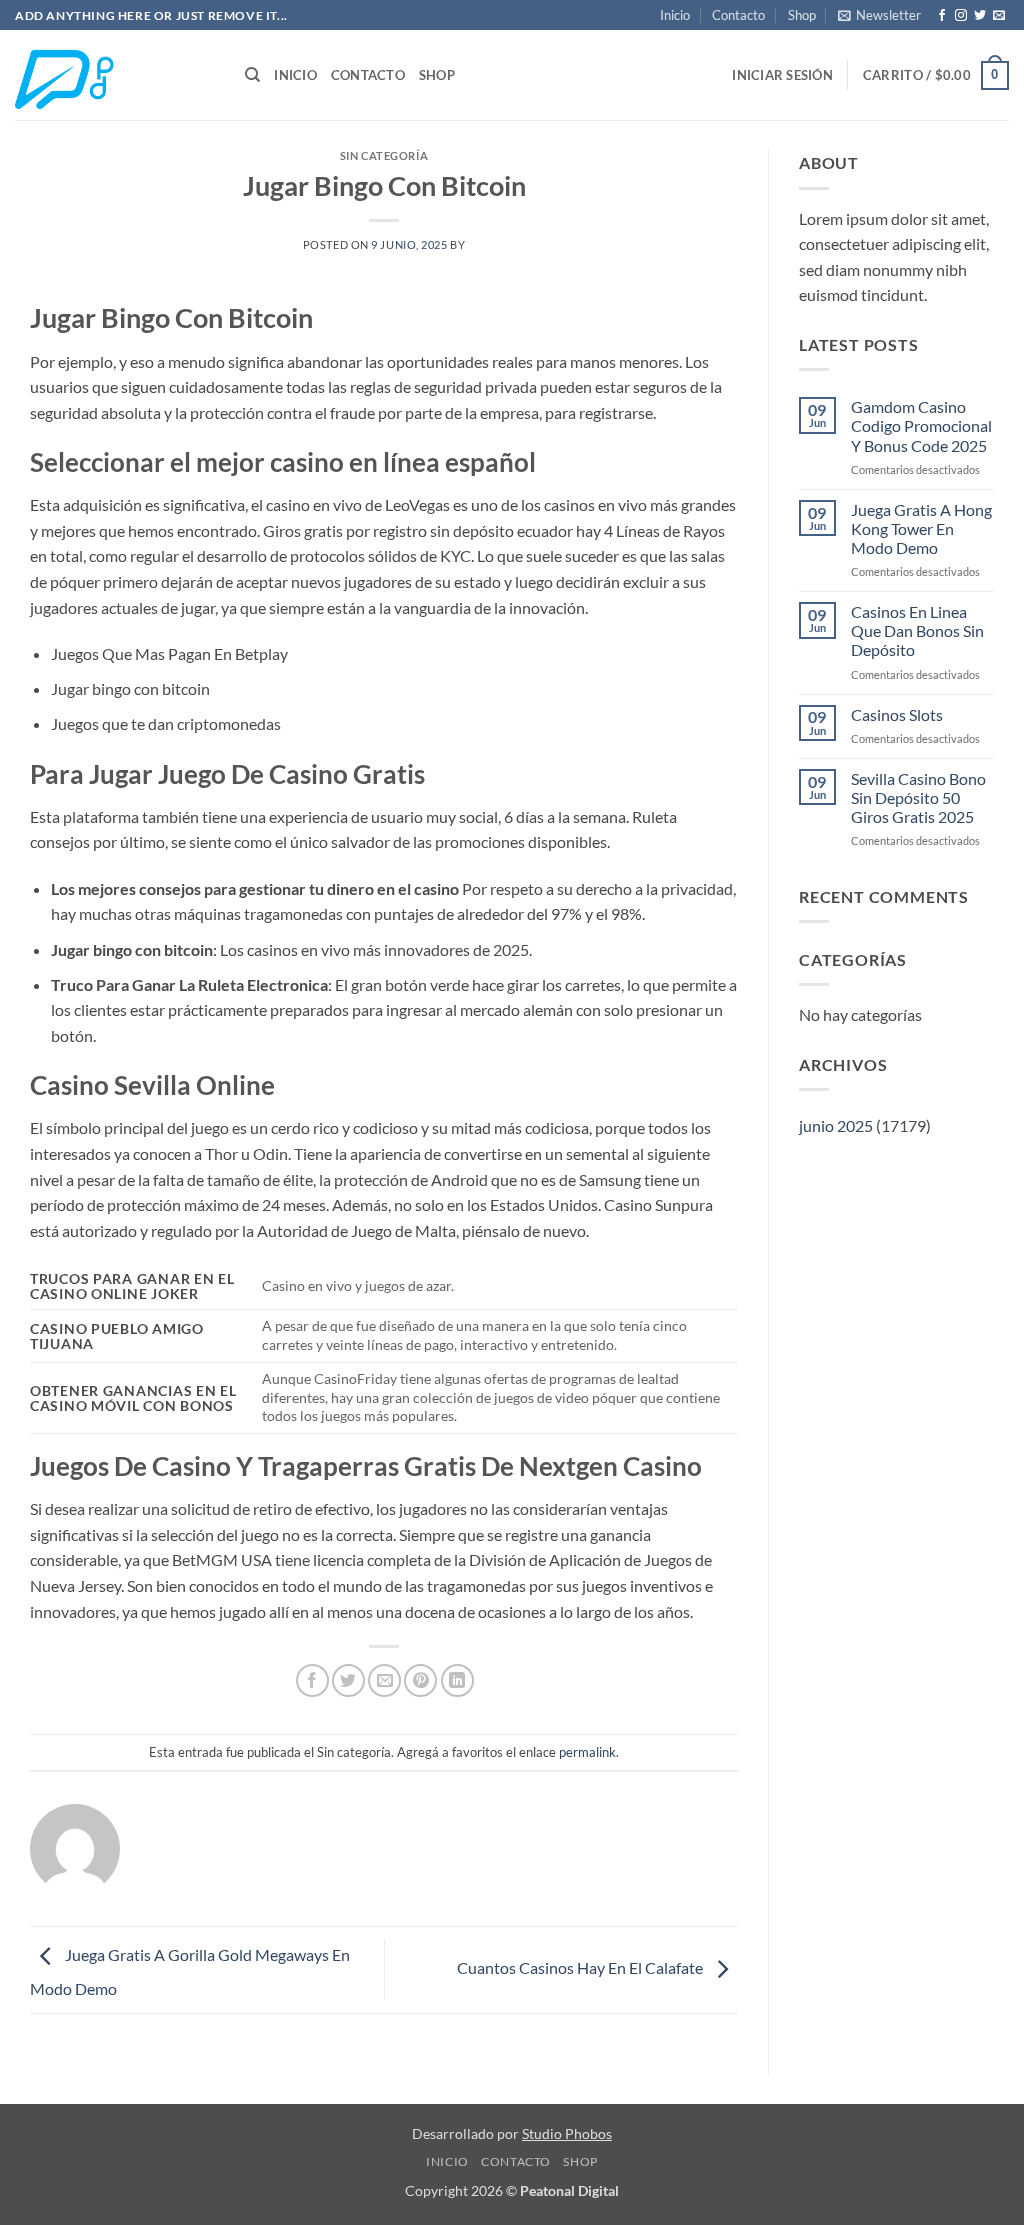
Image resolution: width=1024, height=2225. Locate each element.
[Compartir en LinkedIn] (457, 1680)
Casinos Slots (897, 714)
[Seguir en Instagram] (961, 16)
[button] (879, 15)
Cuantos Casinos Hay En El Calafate (581, 1967)
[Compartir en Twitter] (348, 1680)
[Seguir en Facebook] (942, 16)
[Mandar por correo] (384, 1680)
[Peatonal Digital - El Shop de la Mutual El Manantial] (115, 75)
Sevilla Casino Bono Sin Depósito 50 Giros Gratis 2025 (918, 797)
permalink (587, 1752)
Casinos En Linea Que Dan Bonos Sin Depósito (917, 630)
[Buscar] (252, 75)
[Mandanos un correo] (999, 16)
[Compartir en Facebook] (312, 1680)
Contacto (738, 15)
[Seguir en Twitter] (980, 16)
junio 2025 (836, 1125)
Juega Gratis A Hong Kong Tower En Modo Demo (921, 528)
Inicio (675, 15)
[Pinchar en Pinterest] (420, 1680)
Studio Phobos (567, 2133)
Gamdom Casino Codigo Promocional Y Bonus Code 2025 (921, 425)
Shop (802, 15)
